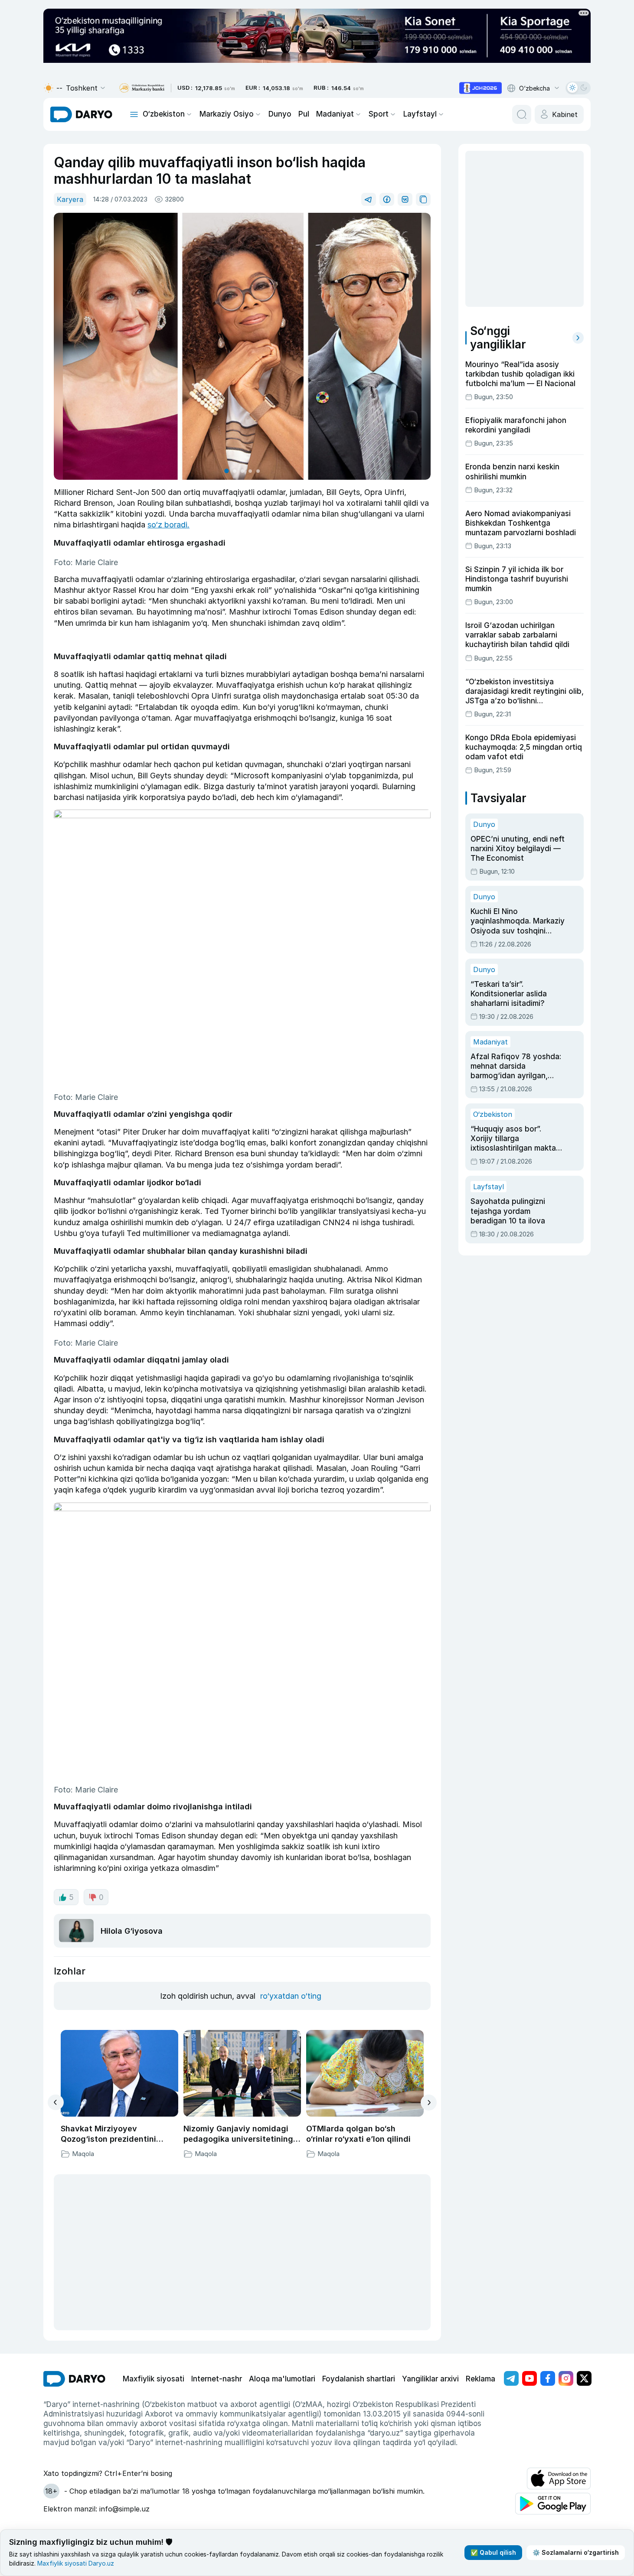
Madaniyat (335, 114)
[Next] (429, 2103)
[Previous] (56, 2102)
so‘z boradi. (168, 525)
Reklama (480, 2379)
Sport (379, 114)
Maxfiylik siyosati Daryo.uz (76, 2563)
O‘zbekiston (164, 114)
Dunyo (280, 114)
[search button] (522, 114)
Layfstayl (420, 114)
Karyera (70, 199)
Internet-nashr (217, 2379)
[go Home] (74, 2379)
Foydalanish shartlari (359, 2379)
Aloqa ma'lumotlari (282, 2379)
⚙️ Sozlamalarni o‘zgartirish (576, 2552)
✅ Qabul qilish (493, 2552)
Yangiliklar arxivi (430, 2379)
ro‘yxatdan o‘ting (291, 1996)
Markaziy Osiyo (227, 114)
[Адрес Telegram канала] (511, 2378)
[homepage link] (81, 114)
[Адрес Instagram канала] (566, 2378)
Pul (304, 114)
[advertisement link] (480, 88)
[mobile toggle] (134, 114)
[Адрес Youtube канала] (529, 2378)
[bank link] (142, 88)
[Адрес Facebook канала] (548, 2378)
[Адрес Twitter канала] (584, 2378)
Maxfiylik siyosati (154, 2379)
